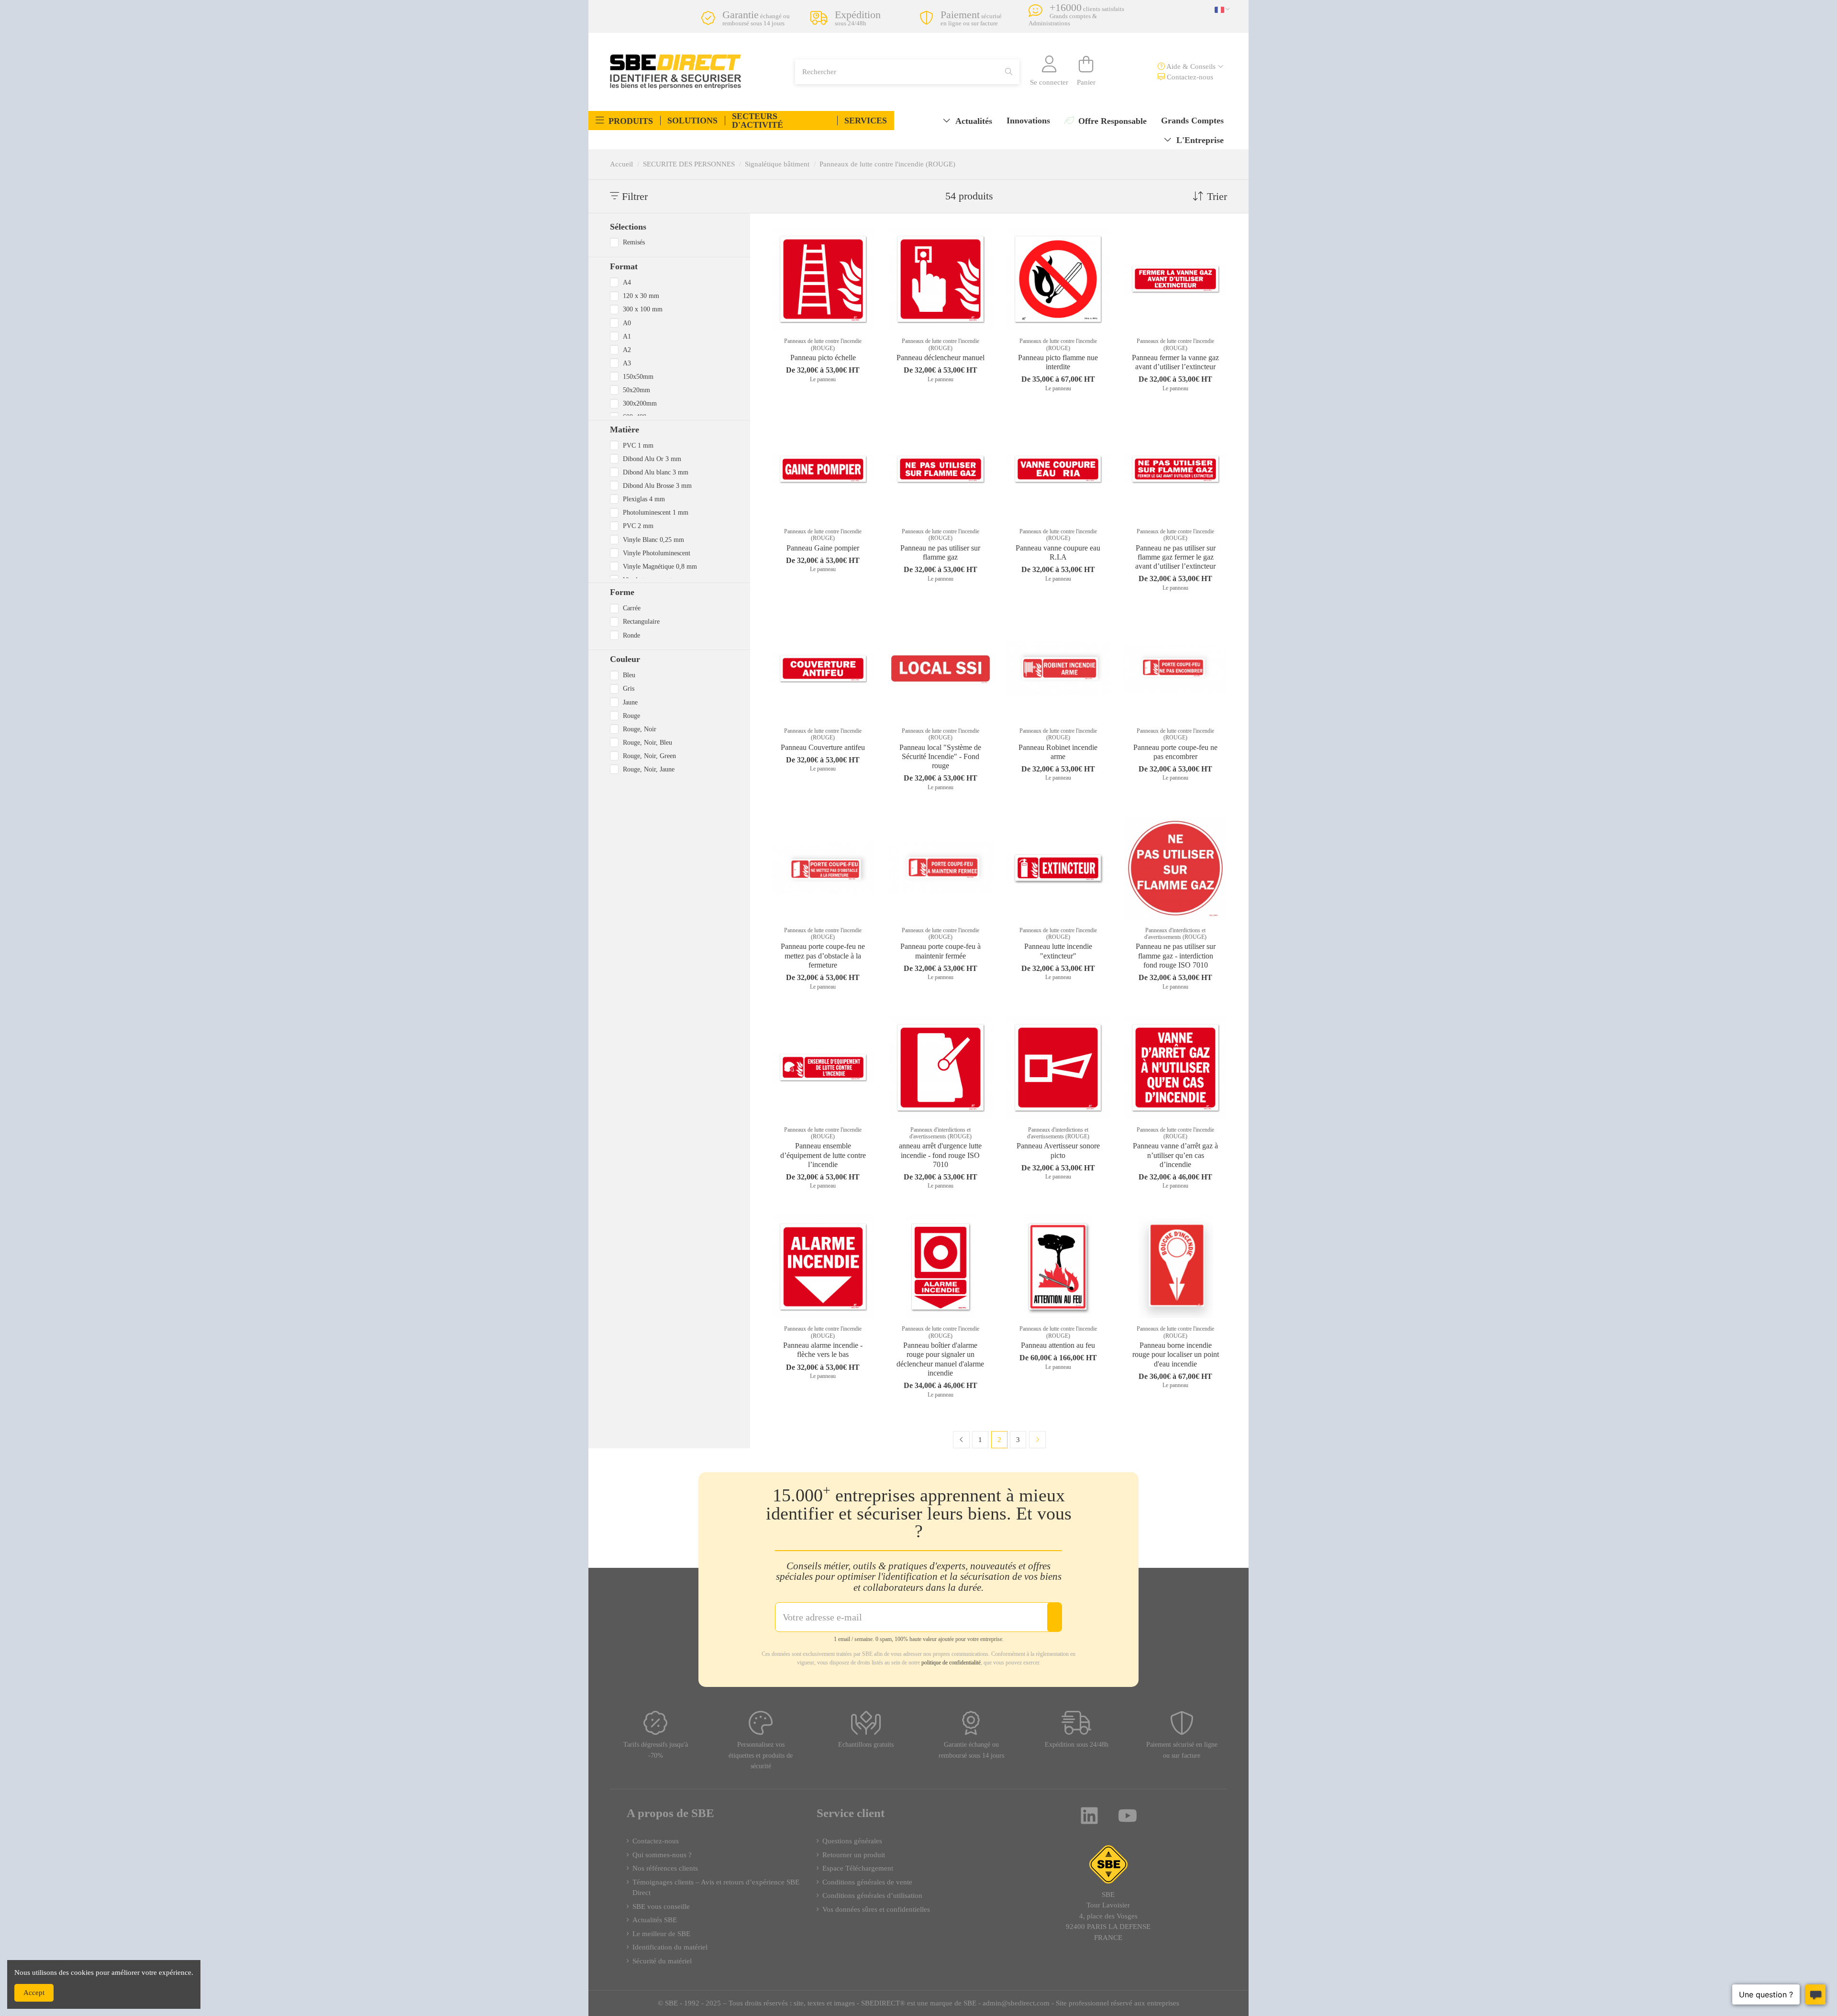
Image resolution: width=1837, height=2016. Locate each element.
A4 (627, 282)
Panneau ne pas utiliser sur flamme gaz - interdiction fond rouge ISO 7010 (1176, 955)
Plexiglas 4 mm (644, 499)
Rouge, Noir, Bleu (647, 742)
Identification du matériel (670, 1947)
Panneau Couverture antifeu (823, 747)
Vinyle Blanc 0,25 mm (653, 540)
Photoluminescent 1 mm (656, 512)
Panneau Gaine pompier (823, 548)
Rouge (631, 716)
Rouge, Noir (640, 729)
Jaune (630, 702)
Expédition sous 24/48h (1077, 1745)
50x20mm (636, 390)
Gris (629, 688)
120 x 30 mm (641, 296)
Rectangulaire (641, 621)
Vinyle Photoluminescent (657, 553)
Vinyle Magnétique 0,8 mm (660, 566)
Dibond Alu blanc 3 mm (656, 472)
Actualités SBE (655, 1920)
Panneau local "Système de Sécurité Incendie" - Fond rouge (940, 756)
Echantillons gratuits (866, 1745)
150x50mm (638, 376)
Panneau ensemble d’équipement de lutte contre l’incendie (823, 1155)
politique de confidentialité (951, 1663)
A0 (627, 323)
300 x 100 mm (643, 309)
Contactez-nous (1189, 77)
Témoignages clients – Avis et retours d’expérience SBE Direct (716, 1888)
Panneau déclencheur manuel (941, 358)
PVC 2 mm (638, 526)
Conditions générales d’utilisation (872, 1895)
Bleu (629, 675)
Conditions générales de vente (867, 1882)
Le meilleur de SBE (661, 1934)
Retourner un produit (854, 1855)
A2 (627, 350)
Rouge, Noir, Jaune (649, 769)
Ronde (631, 635)
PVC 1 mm (638, 445)
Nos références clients (665, 1868)
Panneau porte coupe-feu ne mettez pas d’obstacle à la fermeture (823, 955)
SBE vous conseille (661, 1906)
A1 (627, 336)
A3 (627, 363)
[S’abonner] (1054, 1617)
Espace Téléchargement (858, 1868)
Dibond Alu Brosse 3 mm (657, 485)
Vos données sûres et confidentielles (876, 1909)
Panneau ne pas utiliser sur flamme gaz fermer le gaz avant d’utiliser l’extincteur (1175, 557)
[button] (624, 121)
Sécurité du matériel (662, 1961)
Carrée (632, 608)
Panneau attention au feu (1058, 1345)
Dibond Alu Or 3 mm (652, 459)
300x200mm (640, 403)
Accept (34, 1993)
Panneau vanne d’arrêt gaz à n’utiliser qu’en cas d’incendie (1175, 1155)
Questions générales (852, 1841)
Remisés (634, 242)
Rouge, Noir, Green (649, 756)
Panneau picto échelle (823, 358)
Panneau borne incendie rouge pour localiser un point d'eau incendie (1176, 1354)
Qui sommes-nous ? (662, 1855)
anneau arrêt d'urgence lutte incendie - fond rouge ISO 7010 (940, 1155)
